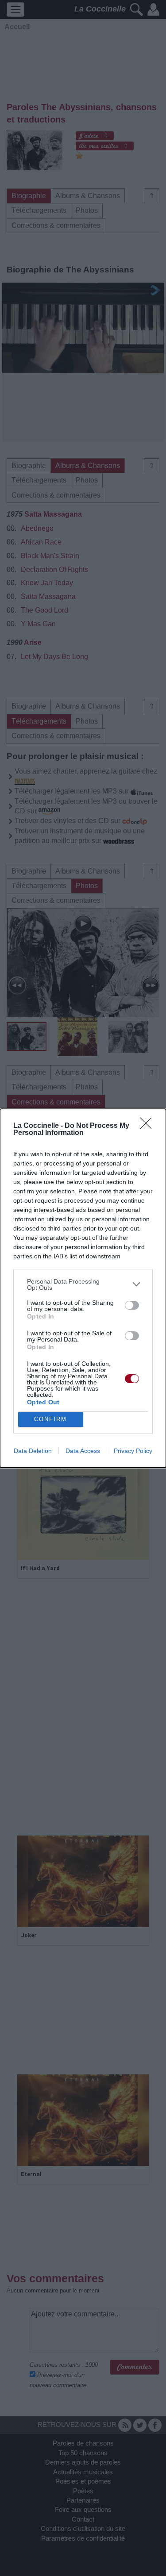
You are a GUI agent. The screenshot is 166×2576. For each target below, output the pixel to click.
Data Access (83, 1451)
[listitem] (83, 1284)
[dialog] (83, 1288)
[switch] (132, 1305)
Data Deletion (33, 1451)
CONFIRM (50, 1419)
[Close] (149, 1126)
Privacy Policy (133, 1451)
